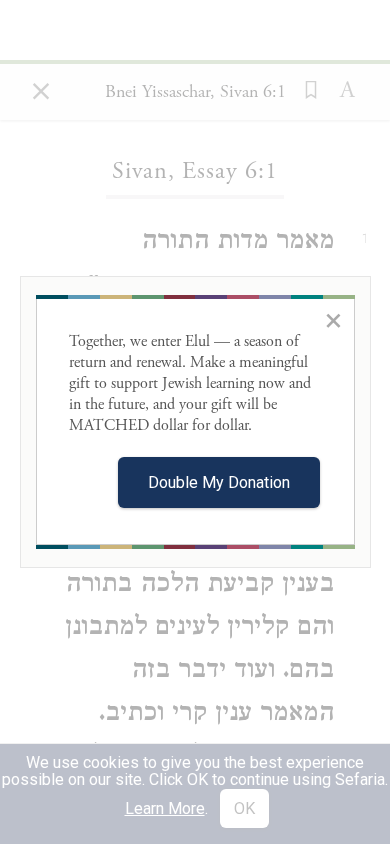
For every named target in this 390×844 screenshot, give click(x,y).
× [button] (333, 320)
